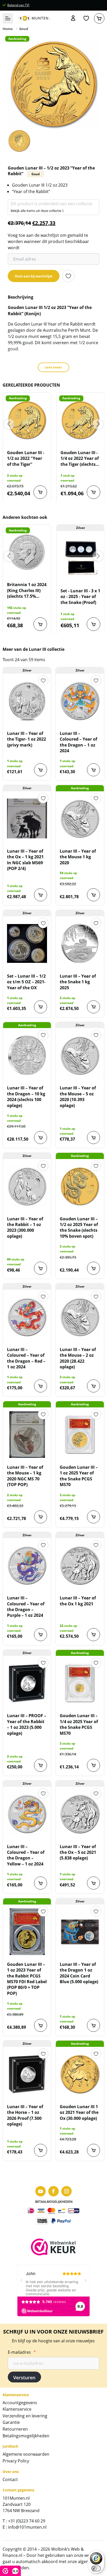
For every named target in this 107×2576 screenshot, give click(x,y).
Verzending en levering (25, 2416)
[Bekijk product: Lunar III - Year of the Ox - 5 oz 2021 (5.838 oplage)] (80, 1814)
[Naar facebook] (53, 2191)
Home (8, 29)
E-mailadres (22, 2352)
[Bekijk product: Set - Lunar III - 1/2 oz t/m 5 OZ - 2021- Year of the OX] (27, 943)
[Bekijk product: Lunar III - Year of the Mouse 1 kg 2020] (80, 818)
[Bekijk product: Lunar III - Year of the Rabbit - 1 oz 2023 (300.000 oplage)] (27, 1186)
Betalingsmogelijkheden (26, 2436)
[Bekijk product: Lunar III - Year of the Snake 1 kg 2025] (80, 943)
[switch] (96, 2568)
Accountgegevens (20, 2403)
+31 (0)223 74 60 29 (27, 2521)
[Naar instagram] (66, 2191)
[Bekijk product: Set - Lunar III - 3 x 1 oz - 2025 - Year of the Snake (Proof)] (81, 558)
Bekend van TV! (18, 5)
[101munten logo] (35, 18)
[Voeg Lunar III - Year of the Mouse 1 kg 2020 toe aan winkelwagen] (93, 895)
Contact (10, 2479)
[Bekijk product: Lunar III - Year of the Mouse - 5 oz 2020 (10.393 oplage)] (80, 1055)
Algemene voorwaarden (26, 2454)
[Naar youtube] (41, 2191)
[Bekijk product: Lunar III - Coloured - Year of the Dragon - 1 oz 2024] (80, 701)
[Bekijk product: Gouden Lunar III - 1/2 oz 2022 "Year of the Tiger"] (27, 420)
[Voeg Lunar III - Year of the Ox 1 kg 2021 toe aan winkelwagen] (93, 1635)
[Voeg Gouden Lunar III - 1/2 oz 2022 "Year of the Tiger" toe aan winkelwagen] (40, 492)
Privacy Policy (16, 2461)
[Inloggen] (73, 18)
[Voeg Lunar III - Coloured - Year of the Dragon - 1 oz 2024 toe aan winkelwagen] (93, 770)
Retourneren (15, 2429)
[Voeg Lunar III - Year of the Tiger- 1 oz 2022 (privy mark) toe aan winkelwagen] (41, 770)
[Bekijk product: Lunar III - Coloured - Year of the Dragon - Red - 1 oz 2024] (27, 1317)
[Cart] (99, 18)
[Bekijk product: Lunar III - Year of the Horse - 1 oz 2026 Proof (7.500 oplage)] (27, 2074)
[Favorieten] (86, 18)
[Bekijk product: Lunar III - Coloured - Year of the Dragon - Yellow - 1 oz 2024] (27, 1814)
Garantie (11, 2422)
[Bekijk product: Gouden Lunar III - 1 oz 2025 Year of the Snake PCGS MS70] (80, 1435)
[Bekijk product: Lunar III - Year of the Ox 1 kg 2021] (80, 1565)
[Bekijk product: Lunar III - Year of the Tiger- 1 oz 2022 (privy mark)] (27, 701)
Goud (24, 29)
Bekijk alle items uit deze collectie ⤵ (37, 211)
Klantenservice (17, 2409)
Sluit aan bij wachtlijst (34, 276)
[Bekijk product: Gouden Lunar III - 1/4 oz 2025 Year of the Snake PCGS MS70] (80, 1683)
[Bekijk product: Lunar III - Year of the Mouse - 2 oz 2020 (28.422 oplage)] (80, 1317)
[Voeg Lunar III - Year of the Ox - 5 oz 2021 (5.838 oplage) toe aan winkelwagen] (93, 1883)
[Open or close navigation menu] (8, 18)
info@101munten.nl (27, 2527)
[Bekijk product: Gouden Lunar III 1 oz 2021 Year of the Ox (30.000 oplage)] (80, 2074)
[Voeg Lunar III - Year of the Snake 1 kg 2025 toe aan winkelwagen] (93, 1007)
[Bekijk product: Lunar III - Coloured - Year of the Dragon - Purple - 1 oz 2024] (27, 1565)
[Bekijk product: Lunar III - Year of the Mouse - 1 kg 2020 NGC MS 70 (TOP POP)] (27, 1435)
